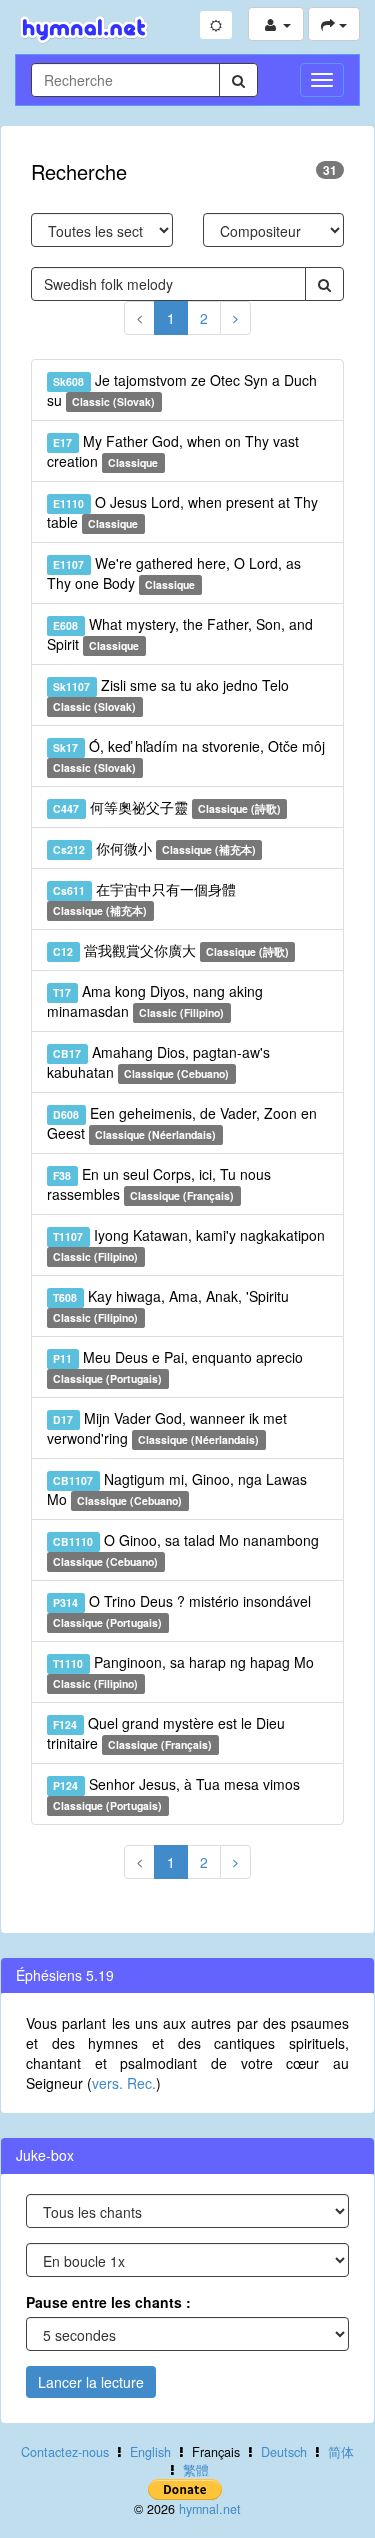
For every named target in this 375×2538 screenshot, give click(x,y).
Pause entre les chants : (108, 2302)
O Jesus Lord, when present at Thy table (182, 512)
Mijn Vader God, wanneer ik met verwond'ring (167, 1428)
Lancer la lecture (91, 2382)
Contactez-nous (65, 2452)
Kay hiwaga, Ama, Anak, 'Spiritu (170, 1305)
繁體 (196, 2470)
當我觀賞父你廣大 (171, 950)
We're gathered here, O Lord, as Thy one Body (174, 573)
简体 (341, 2452)
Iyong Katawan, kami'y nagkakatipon (188, 1244)
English (150, 2452)
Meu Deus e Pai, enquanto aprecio (177, 1366)
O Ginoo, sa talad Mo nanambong (185, 1549)
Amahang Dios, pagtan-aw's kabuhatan (158, 1062)
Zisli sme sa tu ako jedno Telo (170, 694)
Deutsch (284, 2452)
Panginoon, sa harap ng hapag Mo (183, 1671)
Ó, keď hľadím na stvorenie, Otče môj (188, 755)
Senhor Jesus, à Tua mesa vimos (176, 1793)
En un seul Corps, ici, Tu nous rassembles (159, 1184)
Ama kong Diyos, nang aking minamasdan (155, 1001)
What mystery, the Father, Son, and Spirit (180, 634)
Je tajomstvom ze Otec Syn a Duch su (182, 390)
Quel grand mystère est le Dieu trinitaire (166, 1733)
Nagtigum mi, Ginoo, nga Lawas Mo (177, 1489)
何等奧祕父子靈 (167, 807)
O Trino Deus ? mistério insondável (181, 1610)
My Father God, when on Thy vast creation (173, 451)
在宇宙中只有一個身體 (144, 898)
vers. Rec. (124, 2083)
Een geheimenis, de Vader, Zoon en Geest (182, 1123)
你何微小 (154, 848)
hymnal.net (210, 2509)
